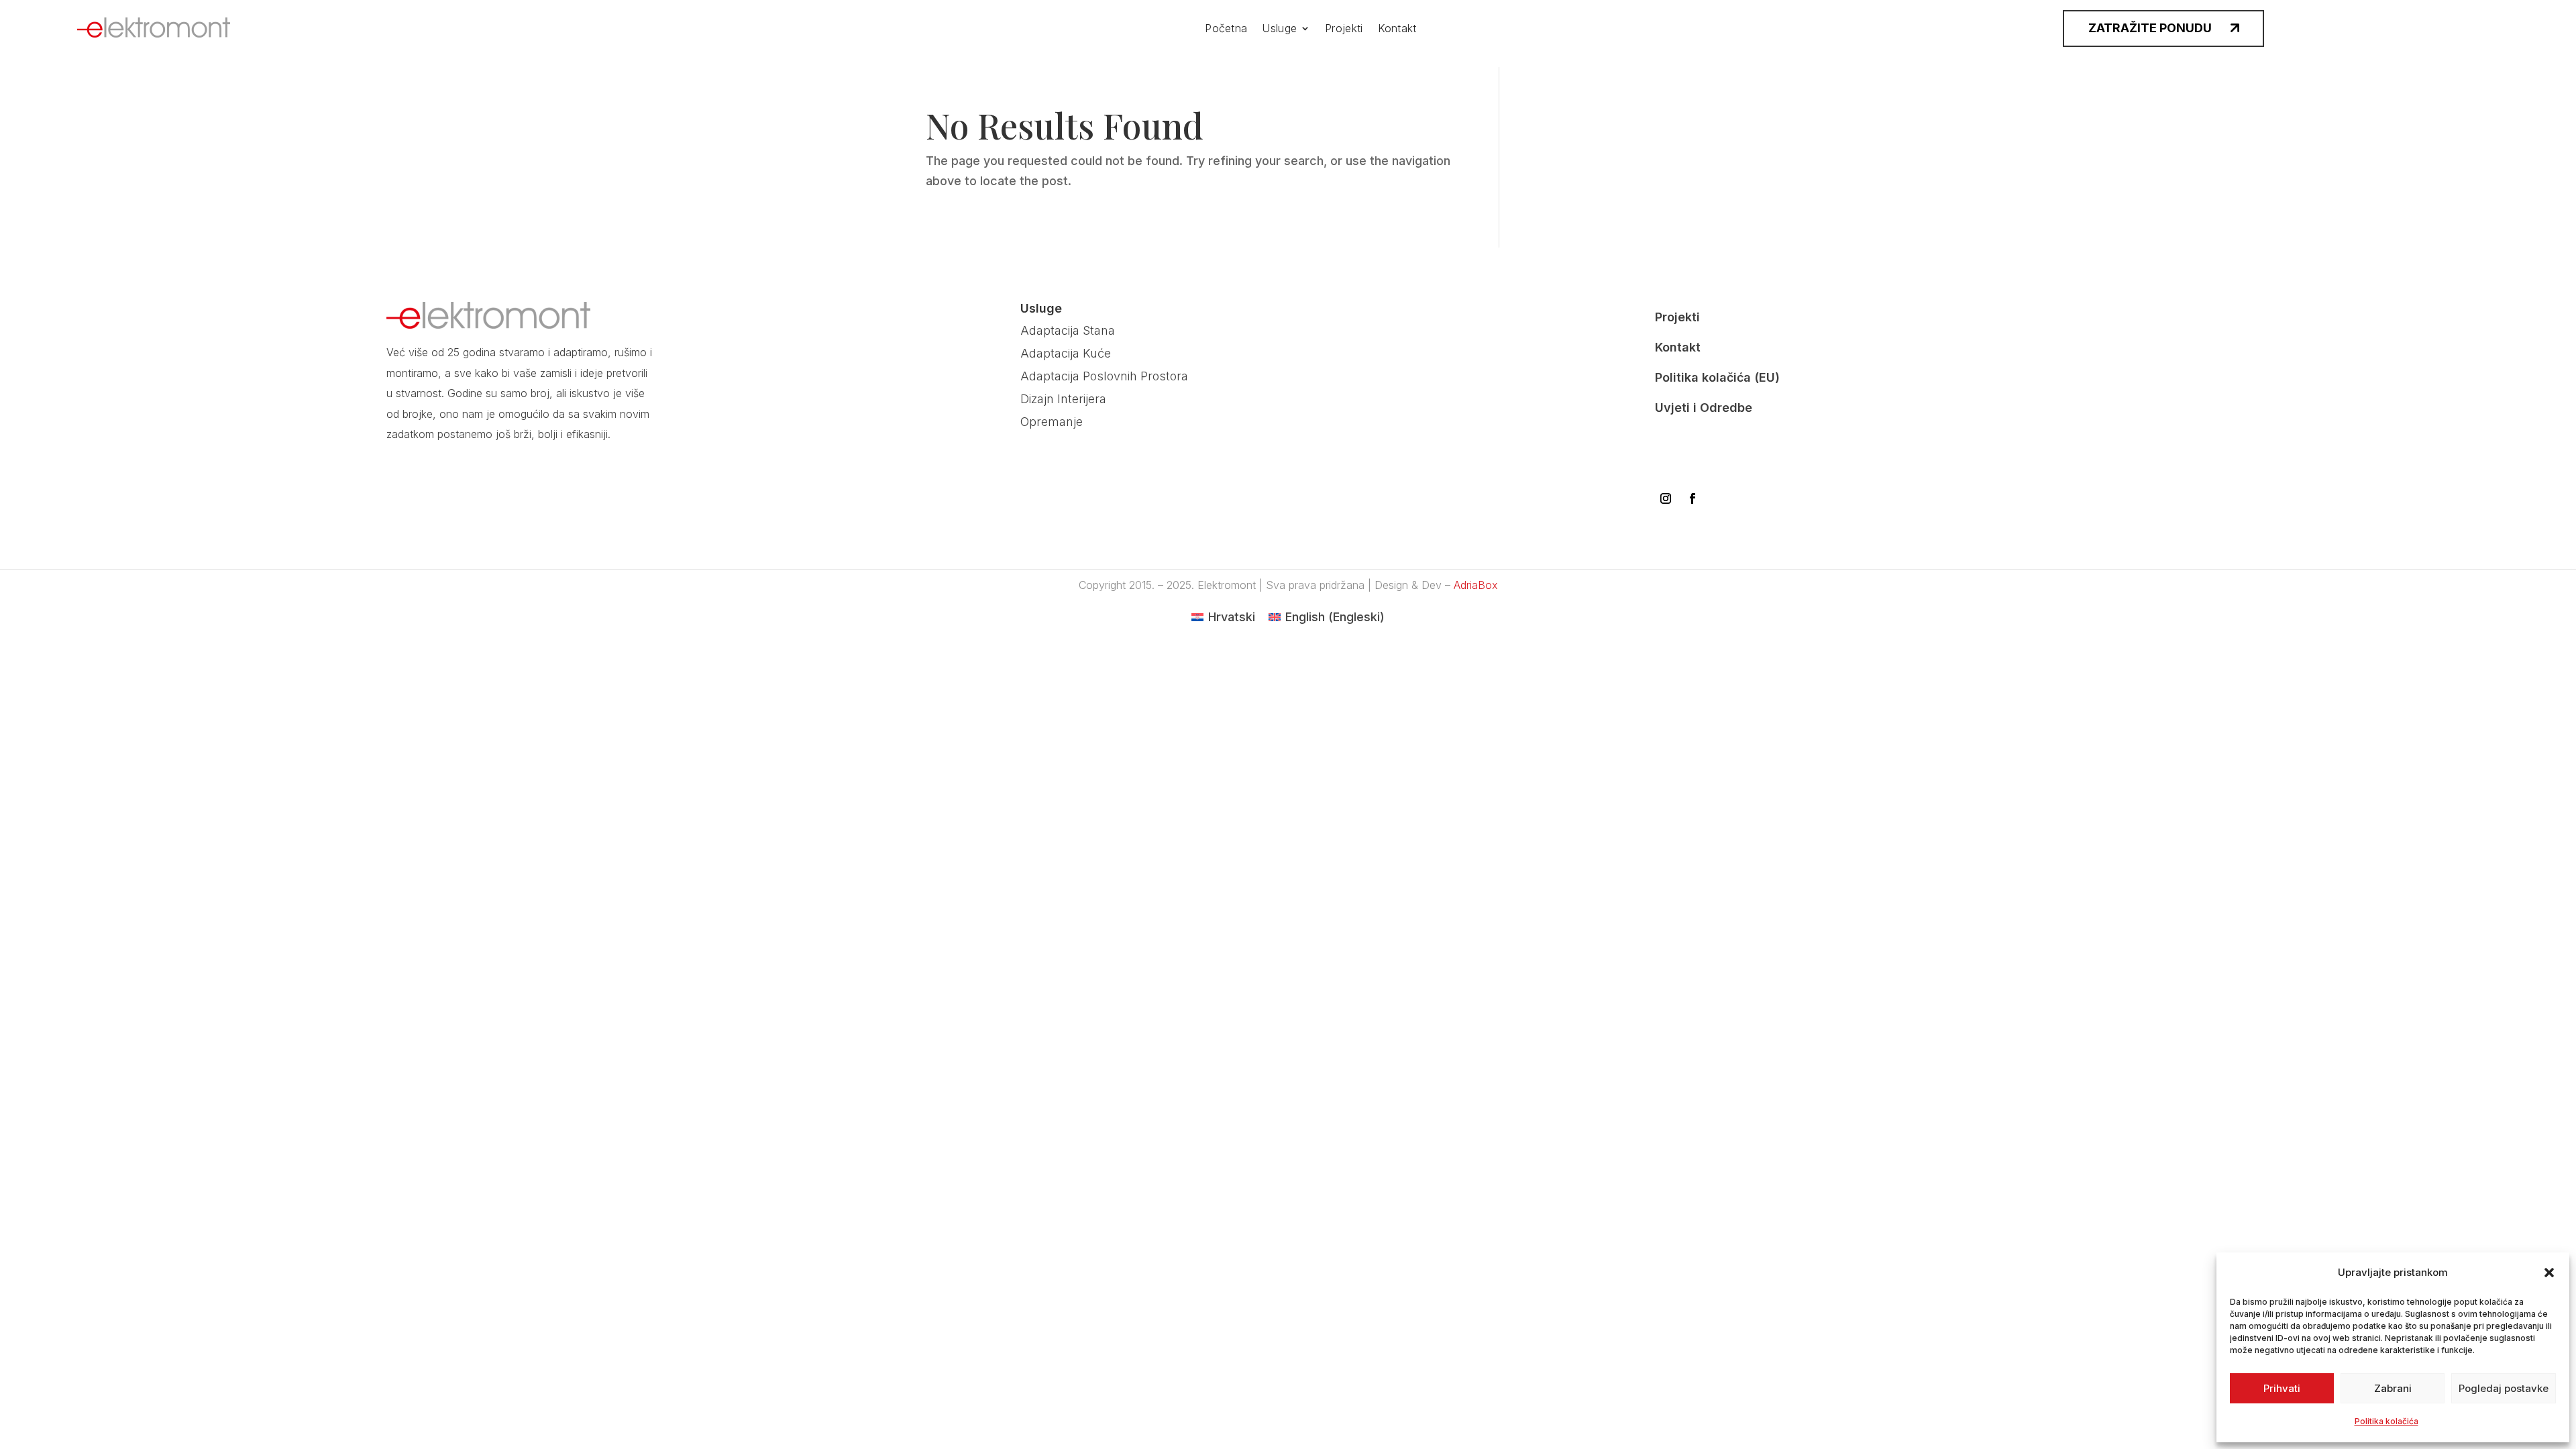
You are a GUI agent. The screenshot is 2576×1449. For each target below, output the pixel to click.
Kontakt (1397, 29)
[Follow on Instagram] (1666, 498)
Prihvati (2282, 1388)
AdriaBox (1476, 585)
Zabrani (2393, 1388)
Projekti (1344, 29)
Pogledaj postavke (2504, 1388)
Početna (1226, 29)
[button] (2549, 1273)
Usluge (1279, 29)
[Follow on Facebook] (1693, 498)
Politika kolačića (2386, 1421)
